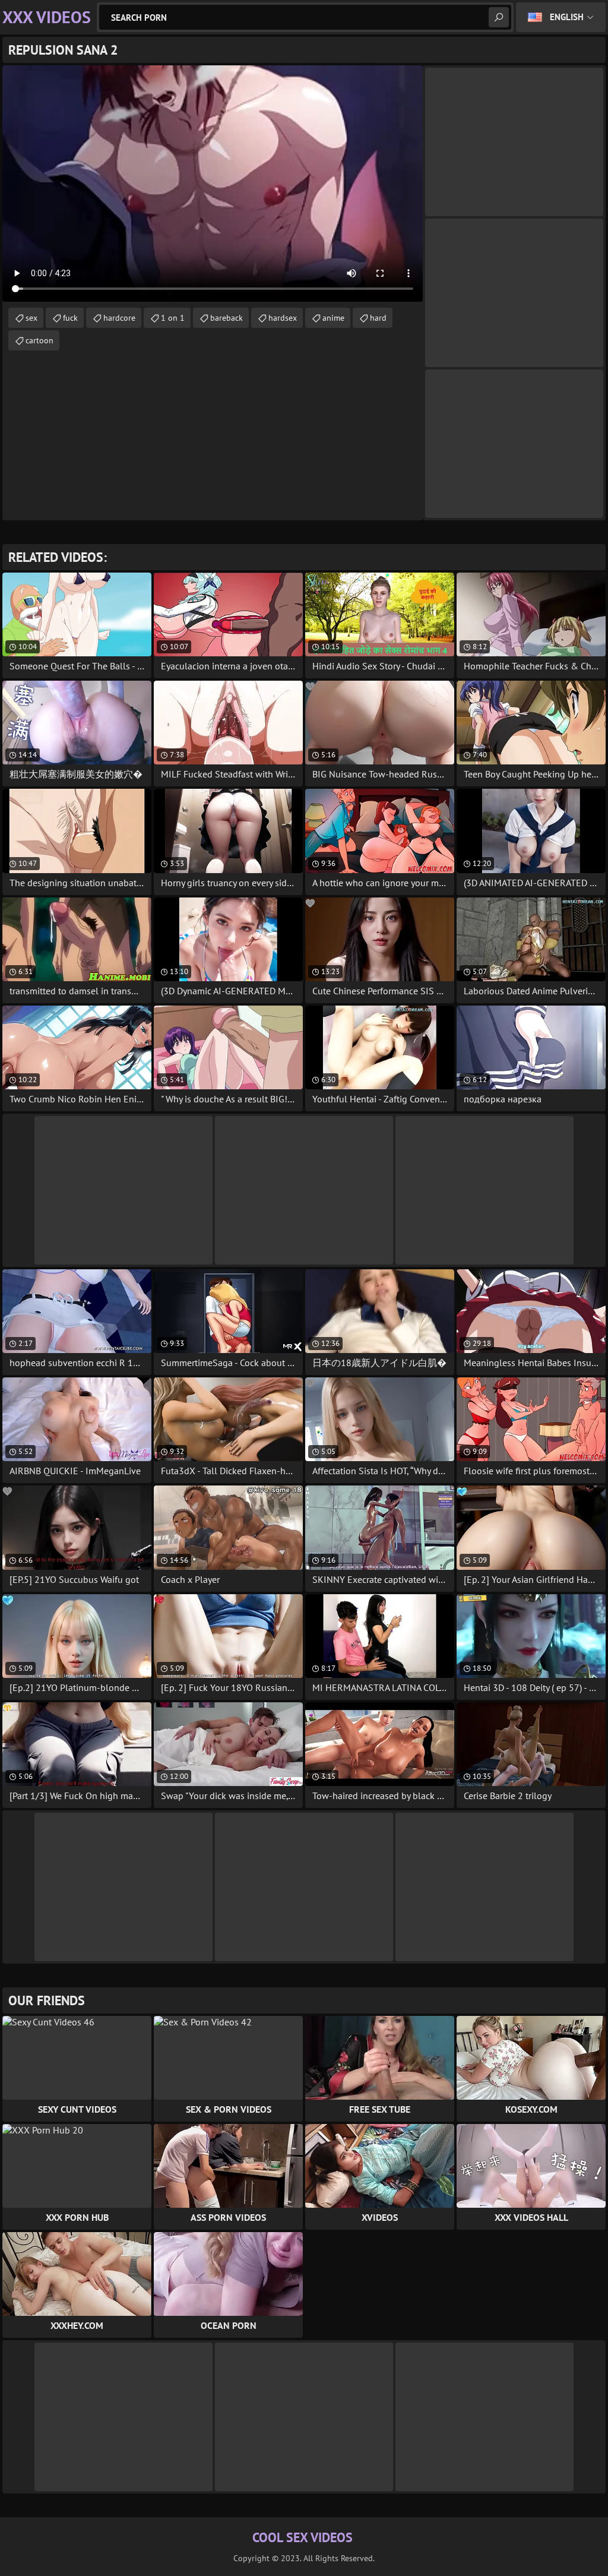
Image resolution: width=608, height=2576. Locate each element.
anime (333, 318)
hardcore (119, 318)
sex (31, 318)
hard (378, 318)
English (567, 17)
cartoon (39, 340)
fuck (70, 318)
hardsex (283, 318)
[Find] (499, 17)
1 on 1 (173, 318)
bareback (227, 318)
